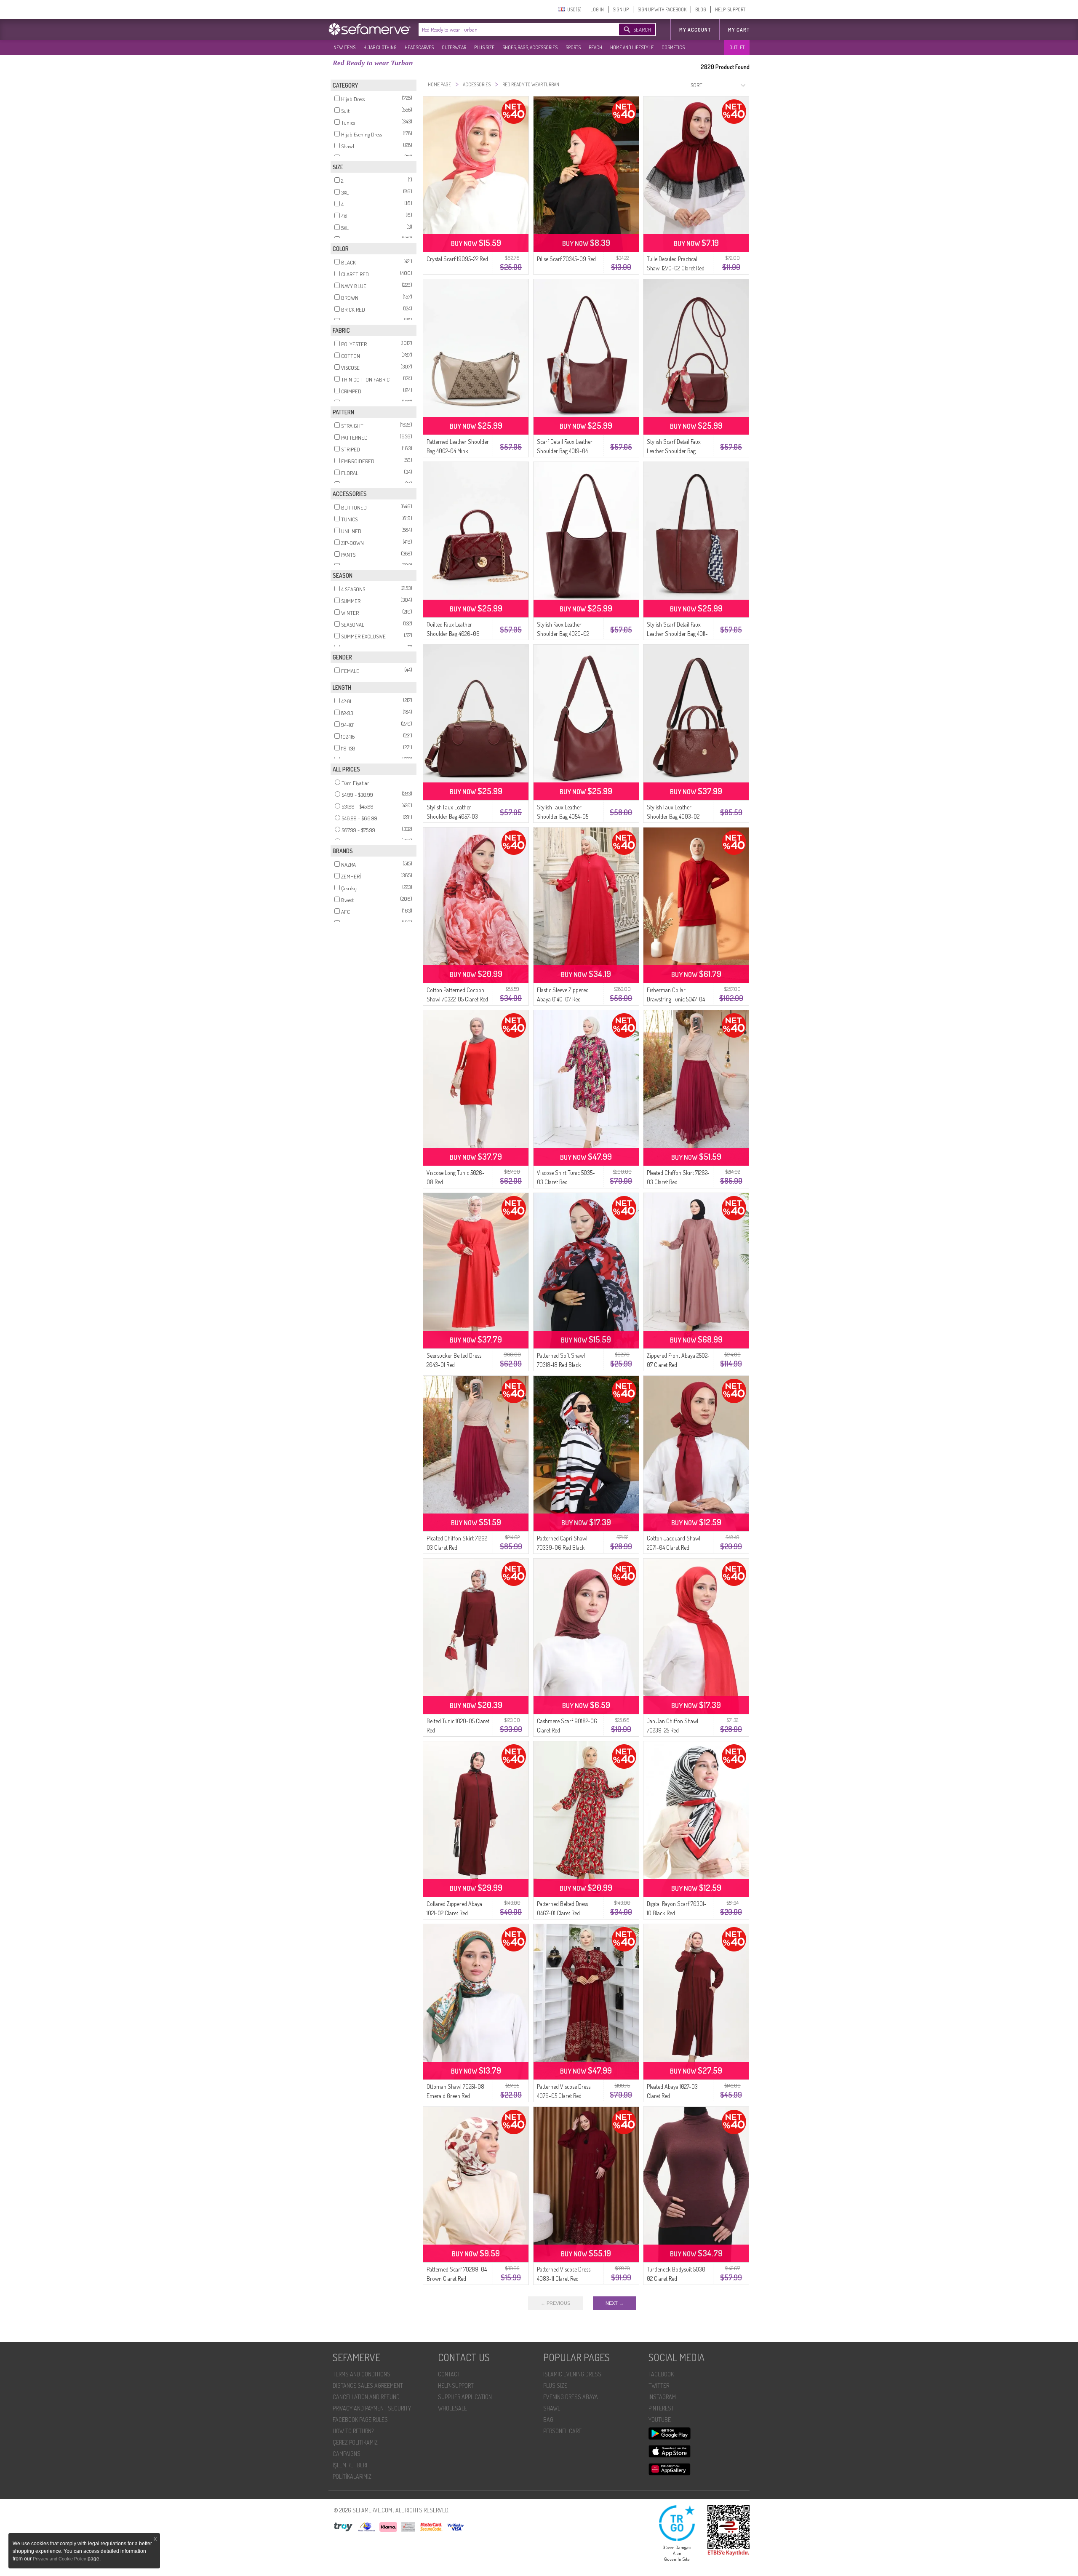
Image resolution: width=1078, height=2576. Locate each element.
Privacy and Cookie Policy (60, 2559)
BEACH (595, 47)
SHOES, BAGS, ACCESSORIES (530, 47)
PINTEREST (661, 2408)
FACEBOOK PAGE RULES (360, 2420)
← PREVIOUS (555, 2303)
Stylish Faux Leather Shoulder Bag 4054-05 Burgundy (563, 816)
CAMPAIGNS (347, 2454)
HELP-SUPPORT (730, 9)
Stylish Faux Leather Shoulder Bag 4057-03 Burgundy (452, 816)
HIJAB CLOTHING (380, 47)
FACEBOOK (661, 2374)
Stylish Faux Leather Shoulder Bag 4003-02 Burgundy (673, 816)
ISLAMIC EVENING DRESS (572, 2374)
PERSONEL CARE (562, 2431)
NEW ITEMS (344, 47)
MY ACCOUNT (695, 30)
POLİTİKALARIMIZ (352, 2476)
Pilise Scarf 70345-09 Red (566, 259)
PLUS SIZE (484, 47)
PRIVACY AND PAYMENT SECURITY (372, 2408)
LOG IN (597, 9)
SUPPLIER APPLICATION (465, 2397)
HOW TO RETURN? (353, 2431)
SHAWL (552, 2408)
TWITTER (659, 2385)
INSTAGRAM (662, 2397)
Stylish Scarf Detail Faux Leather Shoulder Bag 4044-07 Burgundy (674, 451)
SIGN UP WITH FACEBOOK (662, 9)
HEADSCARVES (419, 47)
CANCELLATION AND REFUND (366, 2397)
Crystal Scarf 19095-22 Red (457, 259)
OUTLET (737, 47)
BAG (548, 2420)
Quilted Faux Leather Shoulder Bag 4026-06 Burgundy (453, 634)
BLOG (701, 9)
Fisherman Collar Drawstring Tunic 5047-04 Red (676, 999)
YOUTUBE (660, 2420)
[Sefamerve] (371, 29)
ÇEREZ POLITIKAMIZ (355, 2442)
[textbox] (510, 29)
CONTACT (449, 2374)
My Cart (739, 30)
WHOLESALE (452, 2408)
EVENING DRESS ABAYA (571, 2397)
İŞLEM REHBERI (350, 2465)
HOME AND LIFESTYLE (632, 47)
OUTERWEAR (454, 47)
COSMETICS (673, 47)
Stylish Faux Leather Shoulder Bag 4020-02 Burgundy (563, 634)
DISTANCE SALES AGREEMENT (368, 2385)
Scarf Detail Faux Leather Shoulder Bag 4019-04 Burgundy (565, 451)
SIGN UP (621, 9)
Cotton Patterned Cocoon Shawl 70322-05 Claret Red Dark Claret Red (457, 999)
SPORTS (573, 47)
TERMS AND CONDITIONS (362, 2374)
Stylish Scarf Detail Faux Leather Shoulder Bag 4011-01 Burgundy (677, 634)
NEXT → (615, 2303)
